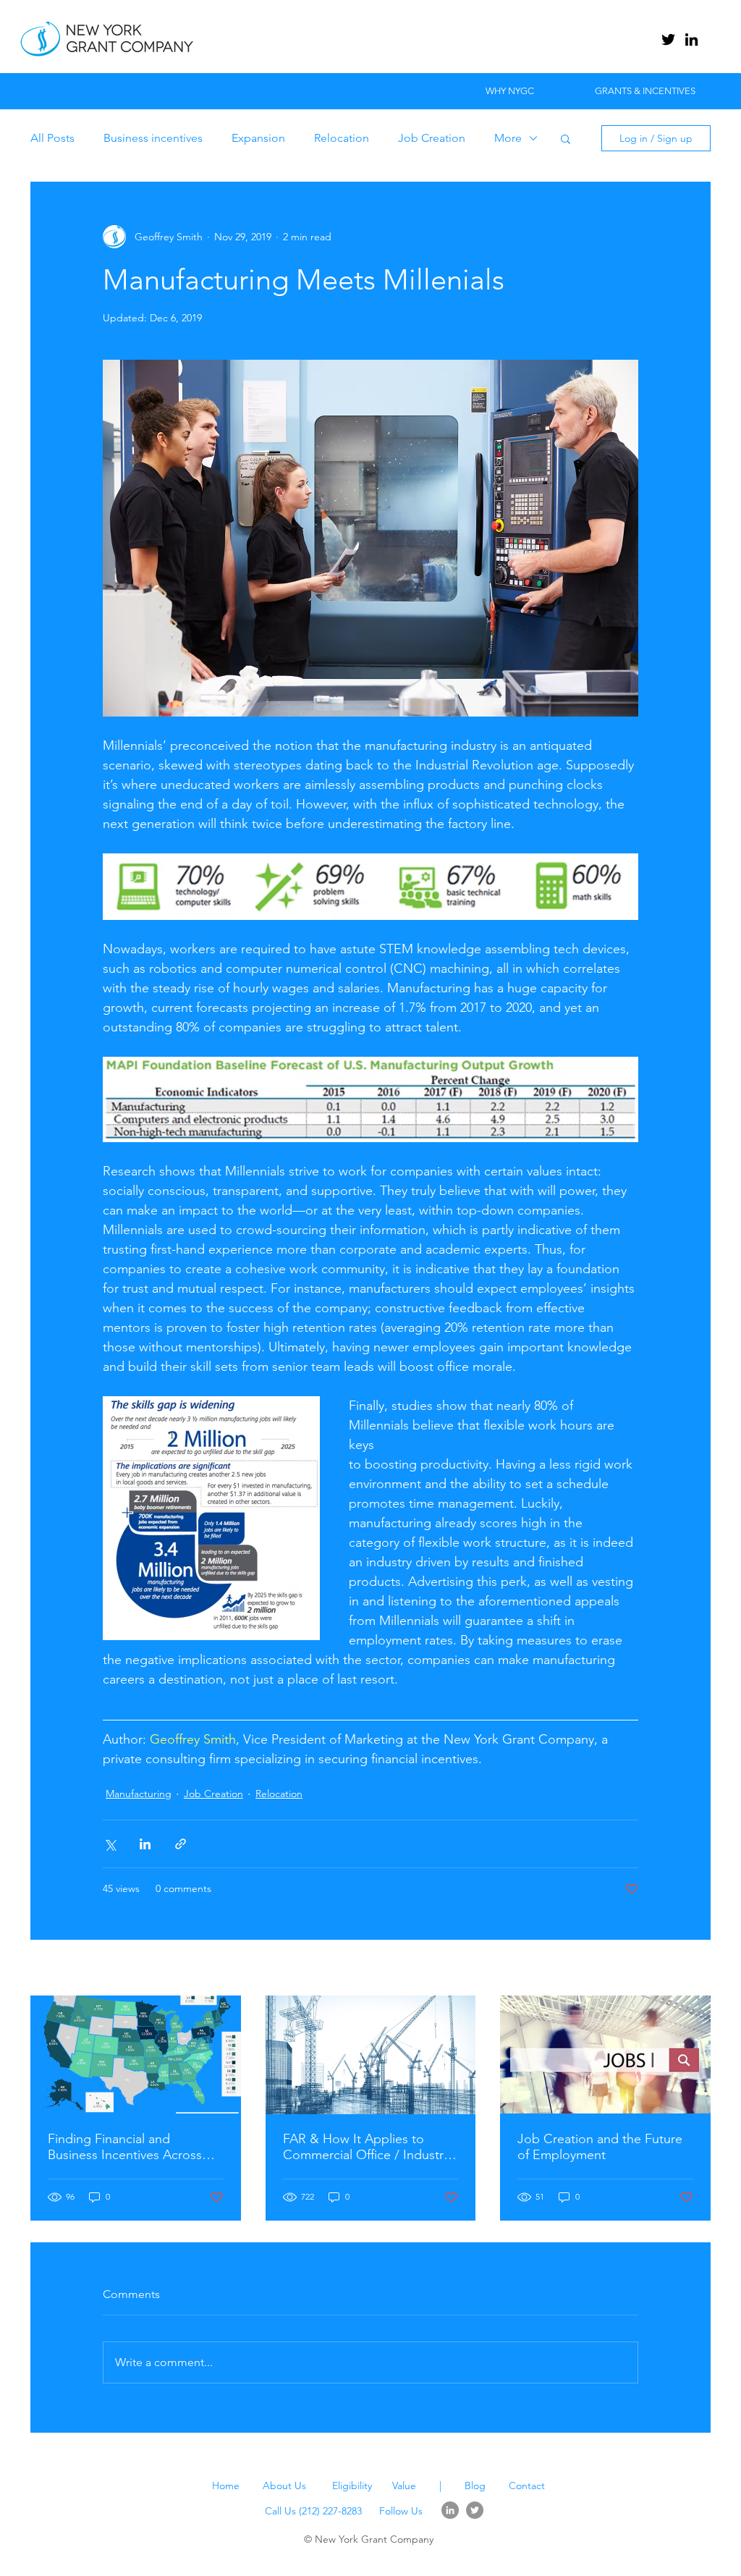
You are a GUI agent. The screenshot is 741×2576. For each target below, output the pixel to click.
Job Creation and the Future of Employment (600, 2147)
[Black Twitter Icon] (668, 39)
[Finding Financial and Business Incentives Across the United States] (136, 2055)
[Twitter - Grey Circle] (475, 2510)
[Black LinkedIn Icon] (691, 39)
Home (226, 2486)
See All (695, 1969)
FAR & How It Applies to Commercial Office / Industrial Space (369, 2147)
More (508, 138)
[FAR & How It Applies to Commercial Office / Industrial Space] (371, 2055)
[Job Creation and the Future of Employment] (605, 2055)
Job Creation (432, 138)
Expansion (258, 138)
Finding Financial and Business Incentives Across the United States (125, 2147)
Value (404, 2486)
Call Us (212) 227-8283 (313, 2511)
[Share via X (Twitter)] (110, 1844)
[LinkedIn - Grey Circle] (450, 2510)
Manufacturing (139, 1794)
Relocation (342, 138)
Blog (475, 2486)
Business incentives (153, 138)
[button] (566, 138)
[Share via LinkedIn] (145, 1844)
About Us (284, 2486)
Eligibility (353, 2486)
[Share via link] (181, 1844)
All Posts (52, 138)
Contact (527, 2486)
